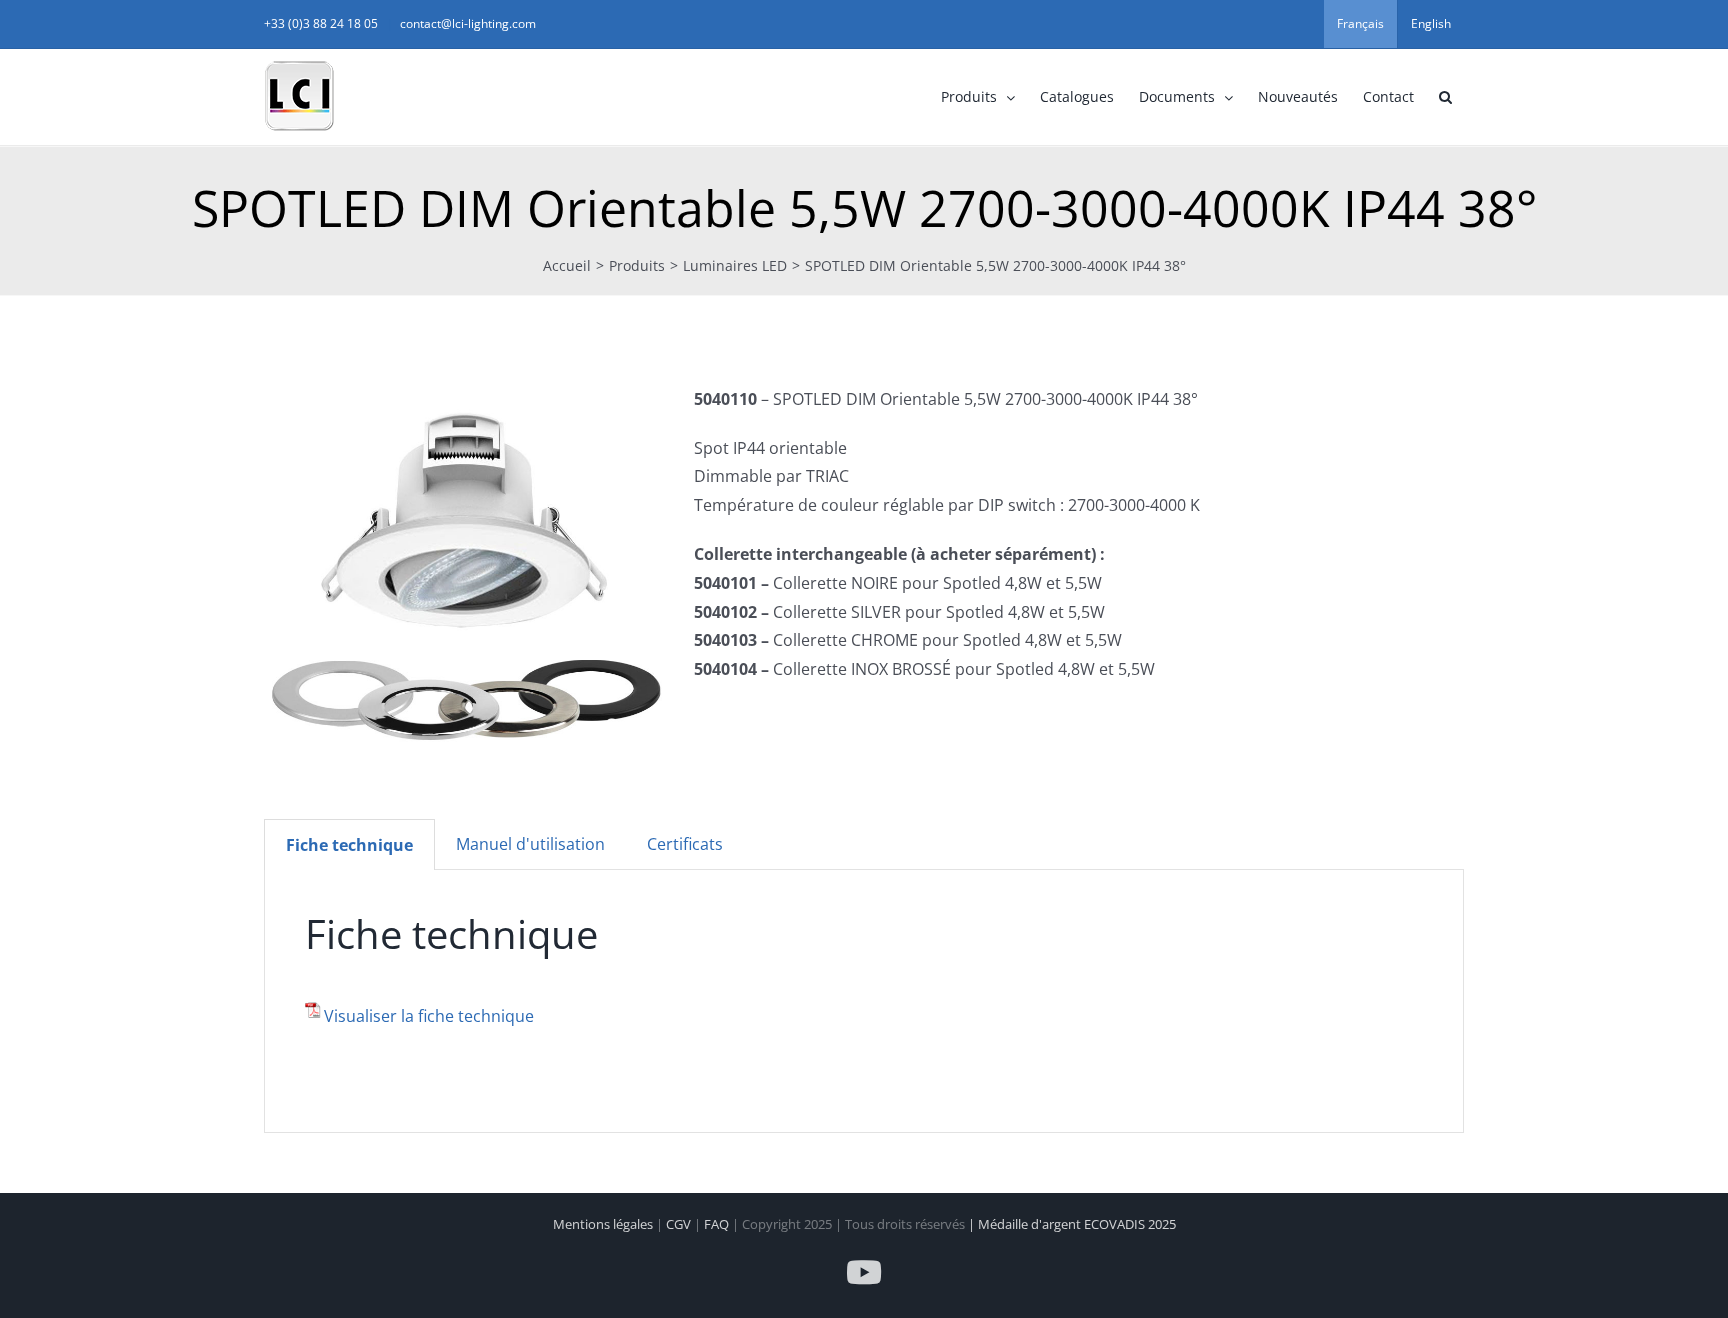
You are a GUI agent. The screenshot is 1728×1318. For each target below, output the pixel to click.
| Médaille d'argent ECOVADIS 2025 (1072, 1224)
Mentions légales (604, 1224)
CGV (680, 1224)
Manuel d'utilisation (530, 844)
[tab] (349, 845)
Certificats (685, 844)
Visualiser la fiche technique (429, 1016)
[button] (1445, 97)
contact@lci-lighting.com (468, 23)
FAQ (718, 1224)
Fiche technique (349, 845)
